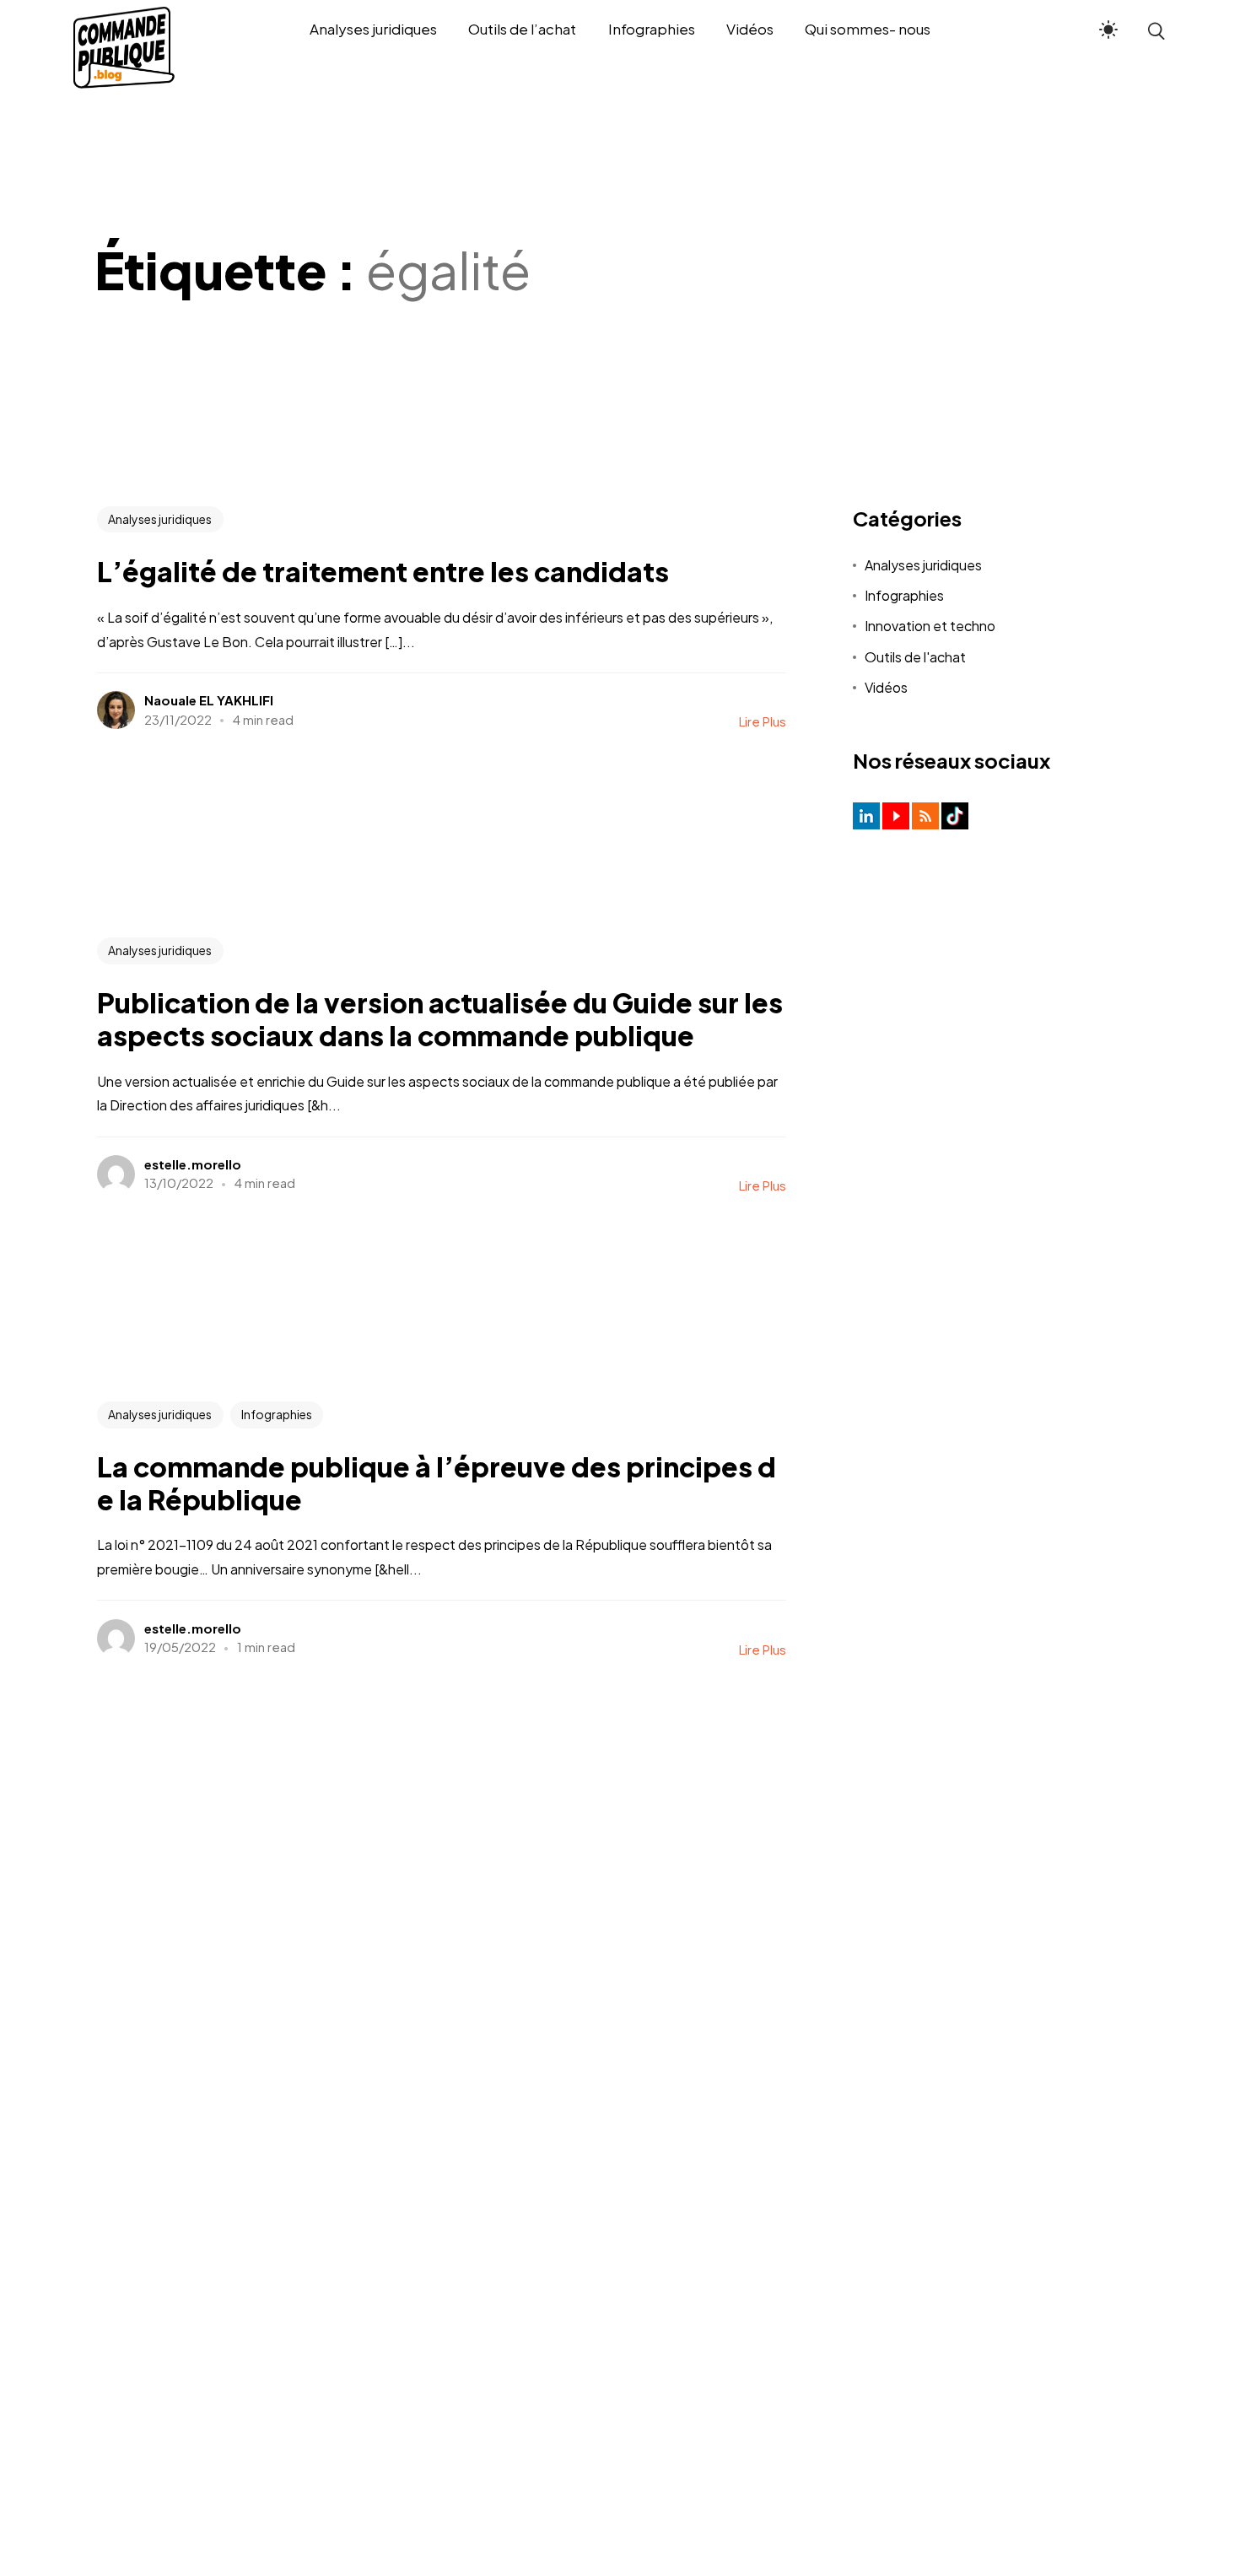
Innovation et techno (930, 626)
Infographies (277, 1414)
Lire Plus (763, 721)
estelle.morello (193, 1164)
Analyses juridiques (160, 519)
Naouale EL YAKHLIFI (209, 700)
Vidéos (886, 687)
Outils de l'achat (915, 657)
